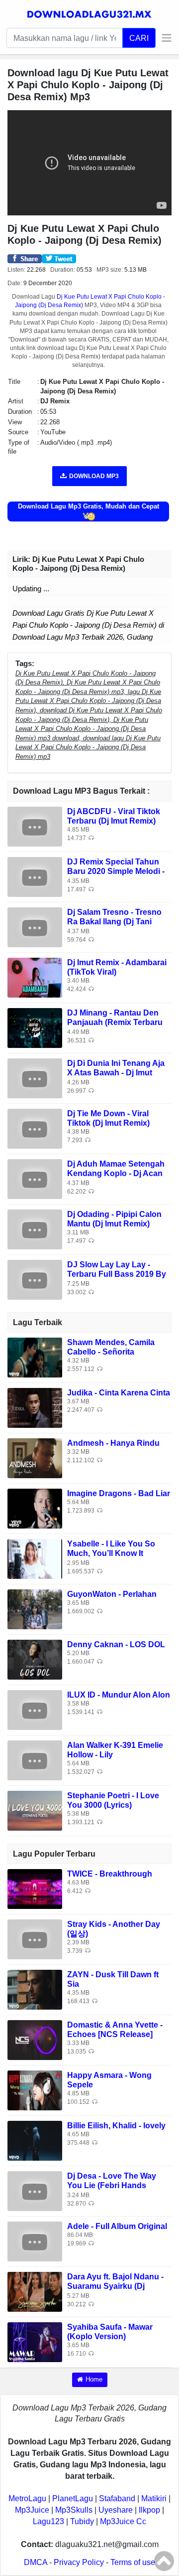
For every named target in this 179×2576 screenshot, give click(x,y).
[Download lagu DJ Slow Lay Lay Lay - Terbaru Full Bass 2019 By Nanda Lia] (35, 1279)
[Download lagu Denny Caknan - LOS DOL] (35, 1659)
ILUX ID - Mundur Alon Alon (119, 1695)
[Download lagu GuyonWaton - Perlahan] (35, 1609)
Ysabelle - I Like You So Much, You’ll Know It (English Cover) (111, 1553)
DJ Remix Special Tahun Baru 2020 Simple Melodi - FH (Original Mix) (116, 871)
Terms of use (133, 2562)
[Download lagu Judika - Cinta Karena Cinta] (35, 1407)
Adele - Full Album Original (117, 2226)
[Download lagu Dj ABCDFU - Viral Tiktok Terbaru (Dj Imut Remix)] (35, 826)
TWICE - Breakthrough (110, 1874)
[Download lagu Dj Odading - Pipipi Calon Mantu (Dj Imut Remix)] (35, 1229)
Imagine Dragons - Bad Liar (119, 1493)
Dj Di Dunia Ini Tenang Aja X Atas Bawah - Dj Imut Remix (116, 1073)
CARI (139, 38)
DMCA (36, 2562)
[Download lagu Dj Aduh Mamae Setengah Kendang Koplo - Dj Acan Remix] (35, 1178)
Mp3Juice (32, 2510)
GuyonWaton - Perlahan (112, 1594)
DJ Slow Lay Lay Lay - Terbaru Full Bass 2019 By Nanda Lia (117, 1274)
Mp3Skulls (74, 2510)
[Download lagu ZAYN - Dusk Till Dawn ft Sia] (35, 1989)
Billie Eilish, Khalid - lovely (116, 2126)
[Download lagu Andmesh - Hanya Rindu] (35, 1458)
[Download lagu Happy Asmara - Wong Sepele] (35, 2090)
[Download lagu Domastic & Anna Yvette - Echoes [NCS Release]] (35, 2039)
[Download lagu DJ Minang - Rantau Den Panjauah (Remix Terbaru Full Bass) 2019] (35, 1027)
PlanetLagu (73, 2498)
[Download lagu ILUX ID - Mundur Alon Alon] (35, 1709)
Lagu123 (48, 2521)
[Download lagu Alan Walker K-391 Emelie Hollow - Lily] (35, 1760)
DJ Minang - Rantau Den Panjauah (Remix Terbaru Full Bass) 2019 (115, 1022)
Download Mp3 (94, 476)
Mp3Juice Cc (123, 2521)
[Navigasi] (164, 38)
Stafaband (117, 2498)
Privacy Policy (79, 2562)
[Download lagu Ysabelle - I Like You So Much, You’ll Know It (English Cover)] (35, 1558)
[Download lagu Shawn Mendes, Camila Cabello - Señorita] (35, 1357)
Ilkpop (149, 2510)
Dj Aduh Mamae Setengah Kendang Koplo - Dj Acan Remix (116, 1173)
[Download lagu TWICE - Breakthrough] (35, 1888)
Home (94, 2379)
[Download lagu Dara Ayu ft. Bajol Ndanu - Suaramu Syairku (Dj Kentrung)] (35, 2291)
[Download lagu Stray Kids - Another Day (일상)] (35, 1939)
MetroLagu (27, 2498)
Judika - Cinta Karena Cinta (119, 1393)
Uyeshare (116, 2510)
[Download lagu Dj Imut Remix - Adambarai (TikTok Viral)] (35, 977)
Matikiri (154, 2498)
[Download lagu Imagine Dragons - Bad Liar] (35, 1508)
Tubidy (82, 2521)
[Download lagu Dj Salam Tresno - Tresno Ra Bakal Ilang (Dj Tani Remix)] (35, 927)
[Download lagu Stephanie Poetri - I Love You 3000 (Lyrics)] (35, 1810)
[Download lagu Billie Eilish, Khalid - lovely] (35, 2140)
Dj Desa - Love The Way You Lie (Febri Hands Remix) (112, 2185)
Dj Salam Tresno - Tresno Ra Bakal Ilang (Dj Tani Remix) (114, 922)
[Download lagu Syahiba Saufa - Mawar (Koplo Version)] (35, 2341)
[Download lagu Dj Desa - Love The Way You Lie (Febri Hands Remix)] (35, 2190)
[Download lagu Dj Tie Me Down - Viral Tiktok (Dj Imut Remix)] (35, 1128)
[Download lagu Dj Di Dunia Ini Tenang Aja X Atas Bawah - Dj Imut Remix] (35, 1078)
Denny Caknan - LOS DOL (116, 1644)
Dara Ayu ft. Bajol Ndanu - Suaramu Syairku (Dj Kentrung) (115, 2286)
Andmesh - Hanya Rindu (113, 1443)
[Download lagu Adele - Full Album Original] (35, 2241)
